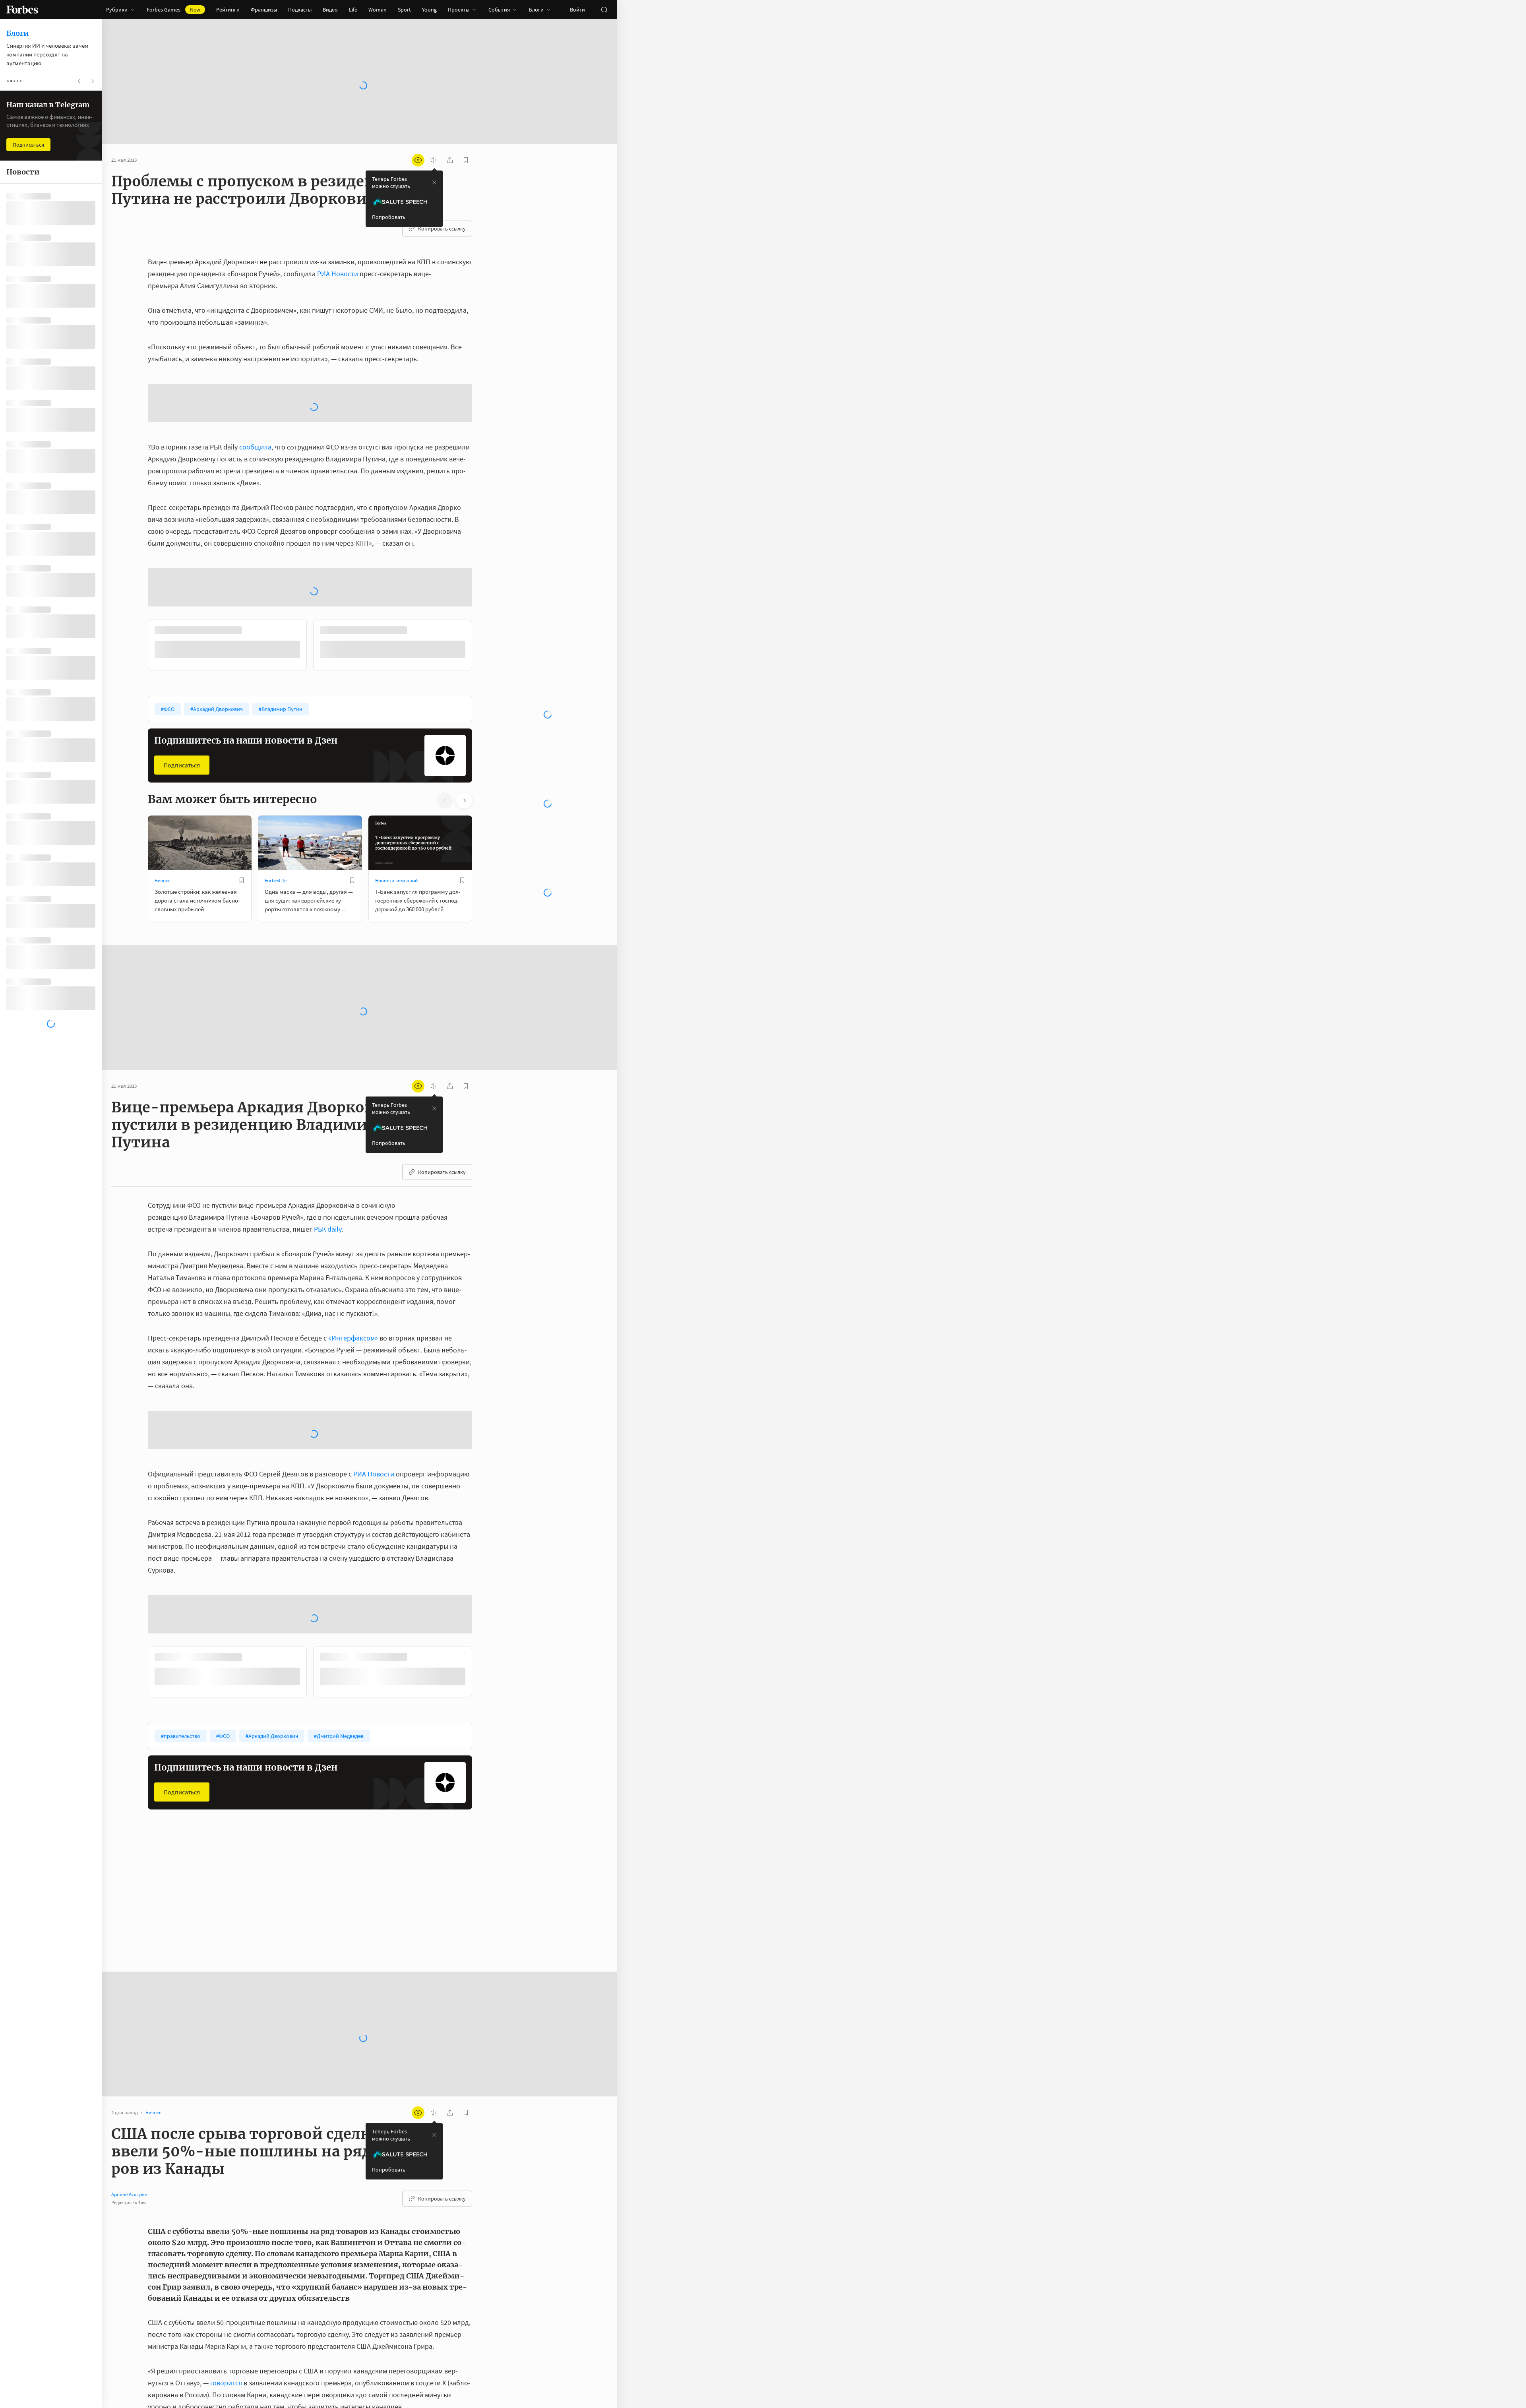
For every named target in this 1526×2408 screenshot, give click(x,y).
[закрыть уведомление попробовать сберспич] (434, 182)
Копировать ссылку (442, 229)
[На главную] (22, 10)
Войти (577, 10)
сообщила (255, 447)
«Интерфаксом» (353, 1338)
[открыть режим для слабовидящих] (418, 160)
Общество (387, 1907)
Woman (378, 10)
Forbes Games (173, 10)
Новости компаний (396, 880)
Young (429, 10)
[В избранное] (242, 880)
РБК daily (328, 1229)
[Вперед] (485, 647)
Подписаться (182, 765)
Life (353, 10)
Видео (330, 10)
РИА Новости (338, 274)
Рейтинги (228, 10)
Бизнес (163, 880)
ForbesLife (276, 880)
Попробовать (389, 217)
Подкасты (300, 10)
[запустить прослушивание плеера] (434, 160)
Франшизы (264, 10)
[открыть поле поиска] (604, 10)
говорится (226, 2383)
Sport (404, 10)
